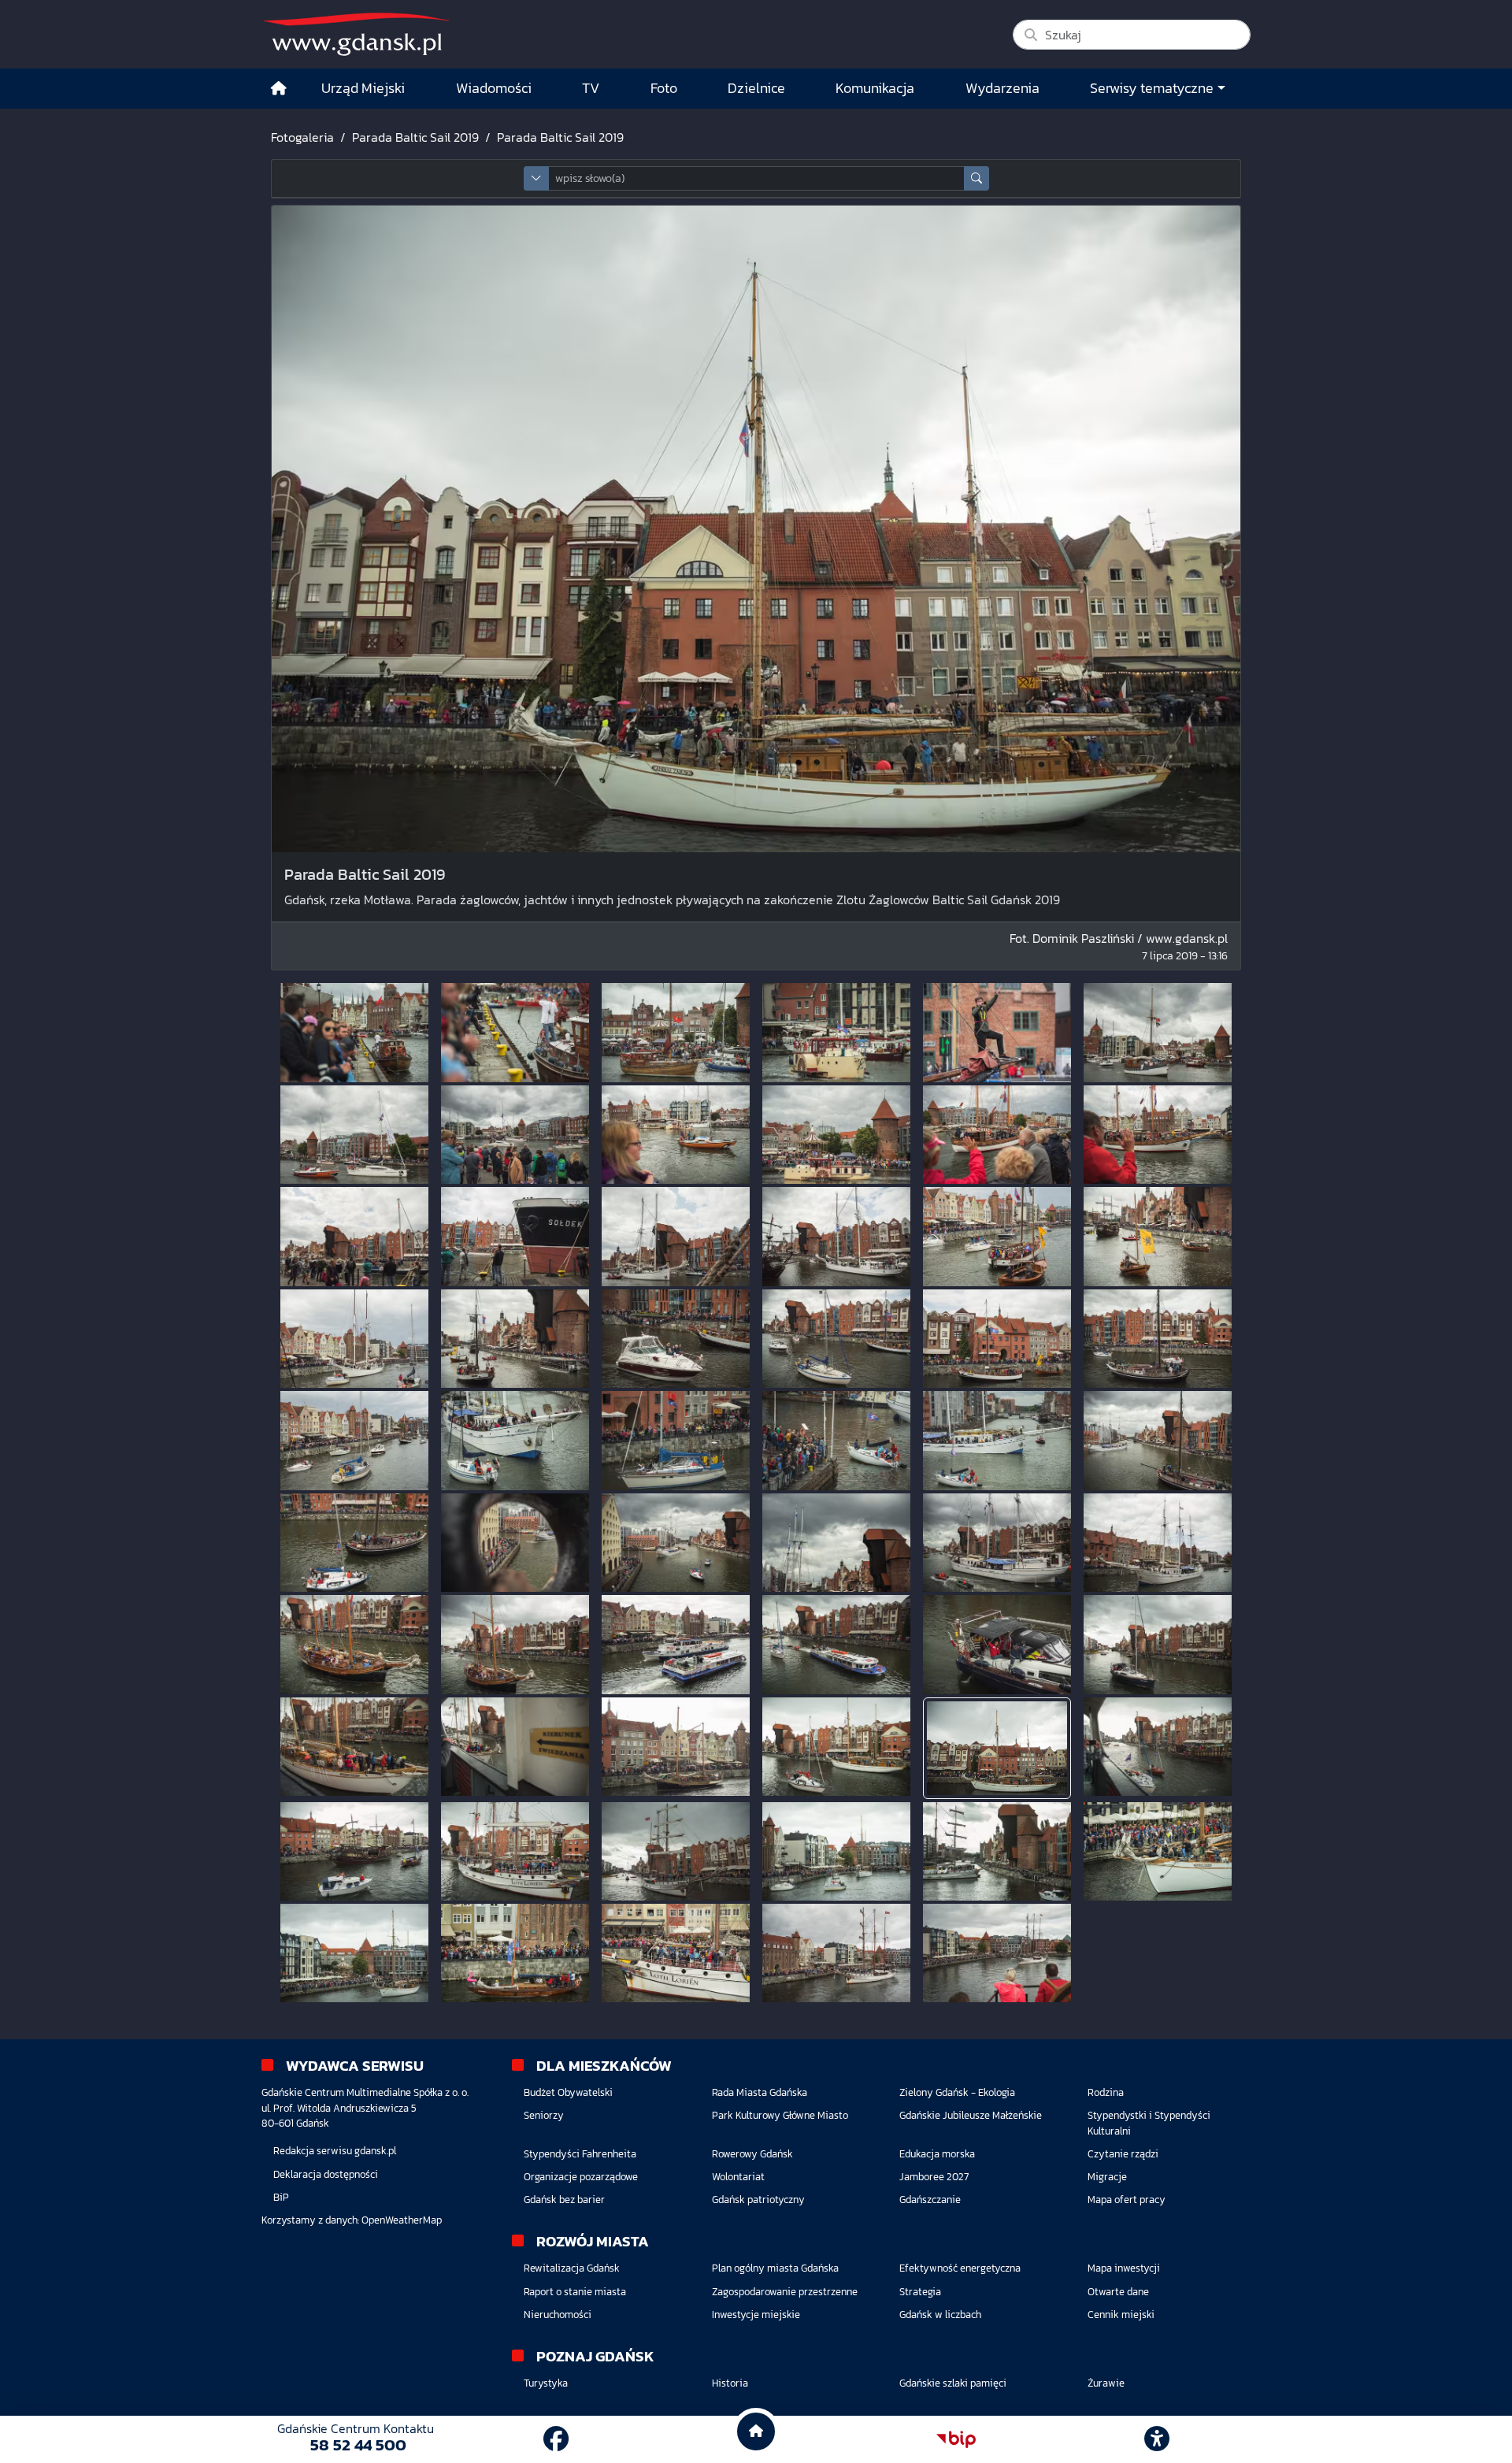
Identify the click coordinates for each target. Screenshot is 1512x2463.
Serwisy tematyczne (1152, 88)
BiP (281, 2197)
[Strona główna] (279, 89)
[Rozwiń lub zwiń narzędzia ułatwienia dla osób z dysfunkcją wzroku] (1157, 2439)
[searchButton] (976, 178)
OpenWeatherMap (402, 2220)
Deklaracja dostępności (326, 2174)
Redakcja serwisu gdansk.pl (335, 2151)
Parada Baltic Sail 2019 (415, 137)
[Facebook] (556, 2439)
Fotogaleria (302, 137)
